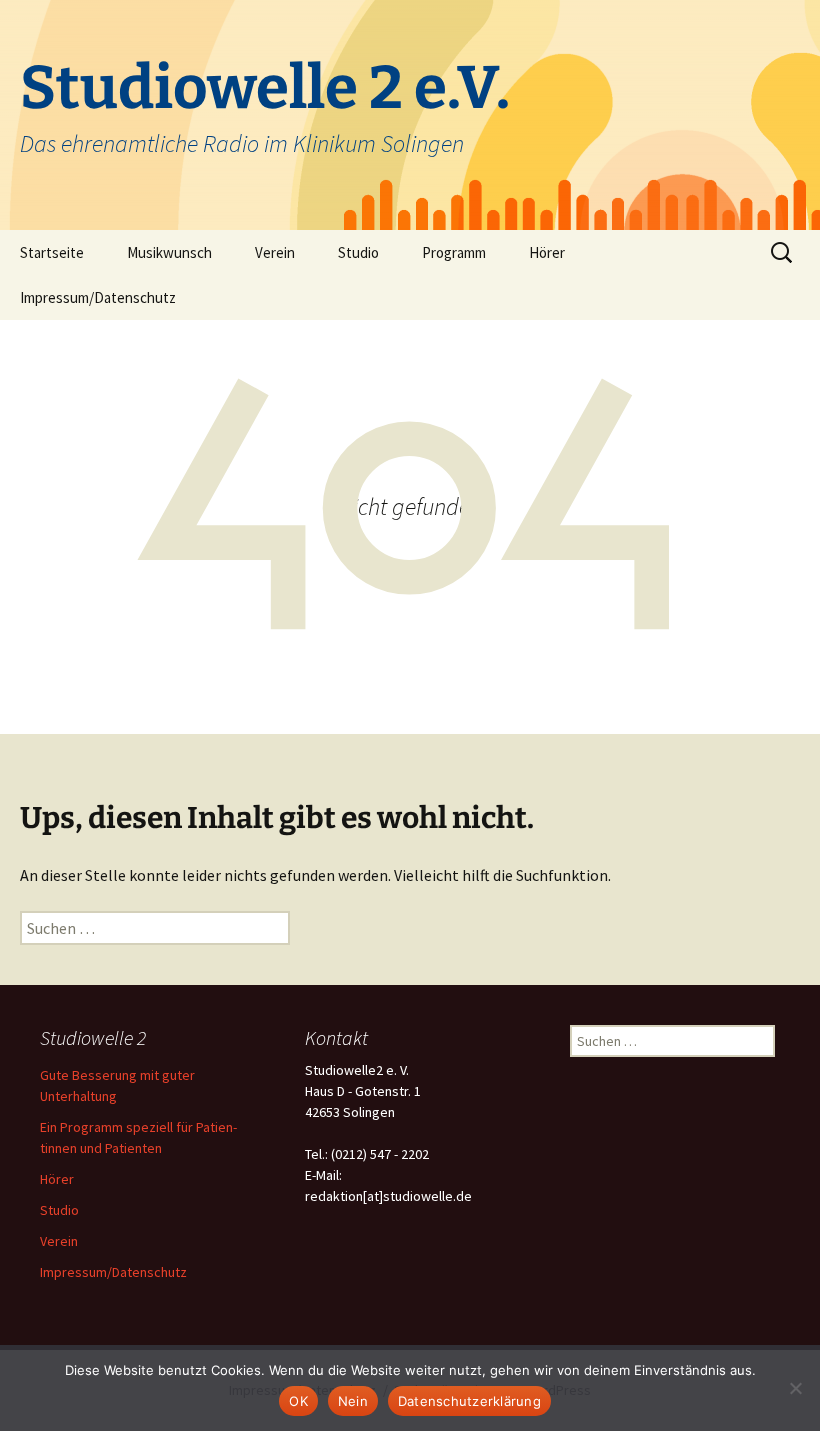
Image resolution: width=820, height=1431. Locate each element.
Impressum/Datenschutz (98, 297)
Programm (454, 252)
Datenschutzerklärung (469, 1401)
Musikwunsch (169, 252)
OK (298, 1401)
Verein (275, 252)
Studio (358, 252)
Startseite (52, 252)
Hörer (547, 252)
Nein (353, 1401)
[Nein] (795, 1388)
